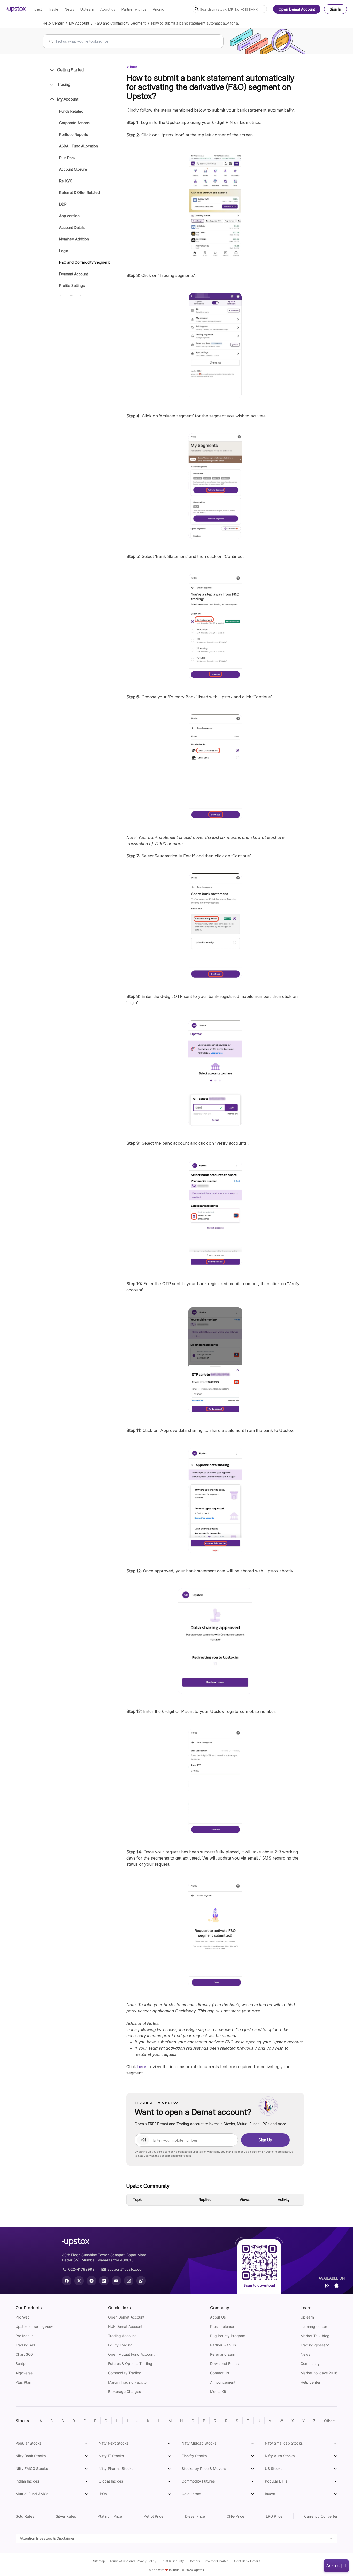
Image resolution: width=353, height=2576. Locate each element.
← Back (132, 67)
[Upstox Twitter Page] (79, 2281)
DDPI (63, 204)
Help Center (53, 23)
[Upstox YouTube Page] (116, 2281)
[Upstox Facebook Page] (67, 2281)
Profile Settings (72, 286)
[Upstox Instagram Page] (129, 2281)
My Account (79, 23)
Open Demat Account (297, 9)
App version (69, 216)
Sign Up (265, 2140)
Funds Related (71, 111)
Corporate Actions (74, 123)
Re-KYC (66, 181)
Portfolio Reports (74, 134)
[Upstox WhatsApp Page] (141, 2281)
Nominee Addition (74, 239)
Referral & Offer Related (80, 193)
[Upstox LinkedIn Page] (104, 2281)
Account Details (72, 227)
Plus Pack (67, 158)
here (142, 2067)
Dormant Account (74, 274)
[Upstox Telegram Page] (91, 2281)
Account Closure (73, 169)
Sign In (335, 9)
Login (64, 251)
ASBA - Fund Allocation (79, 146)
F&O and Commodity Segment (120, 23)
